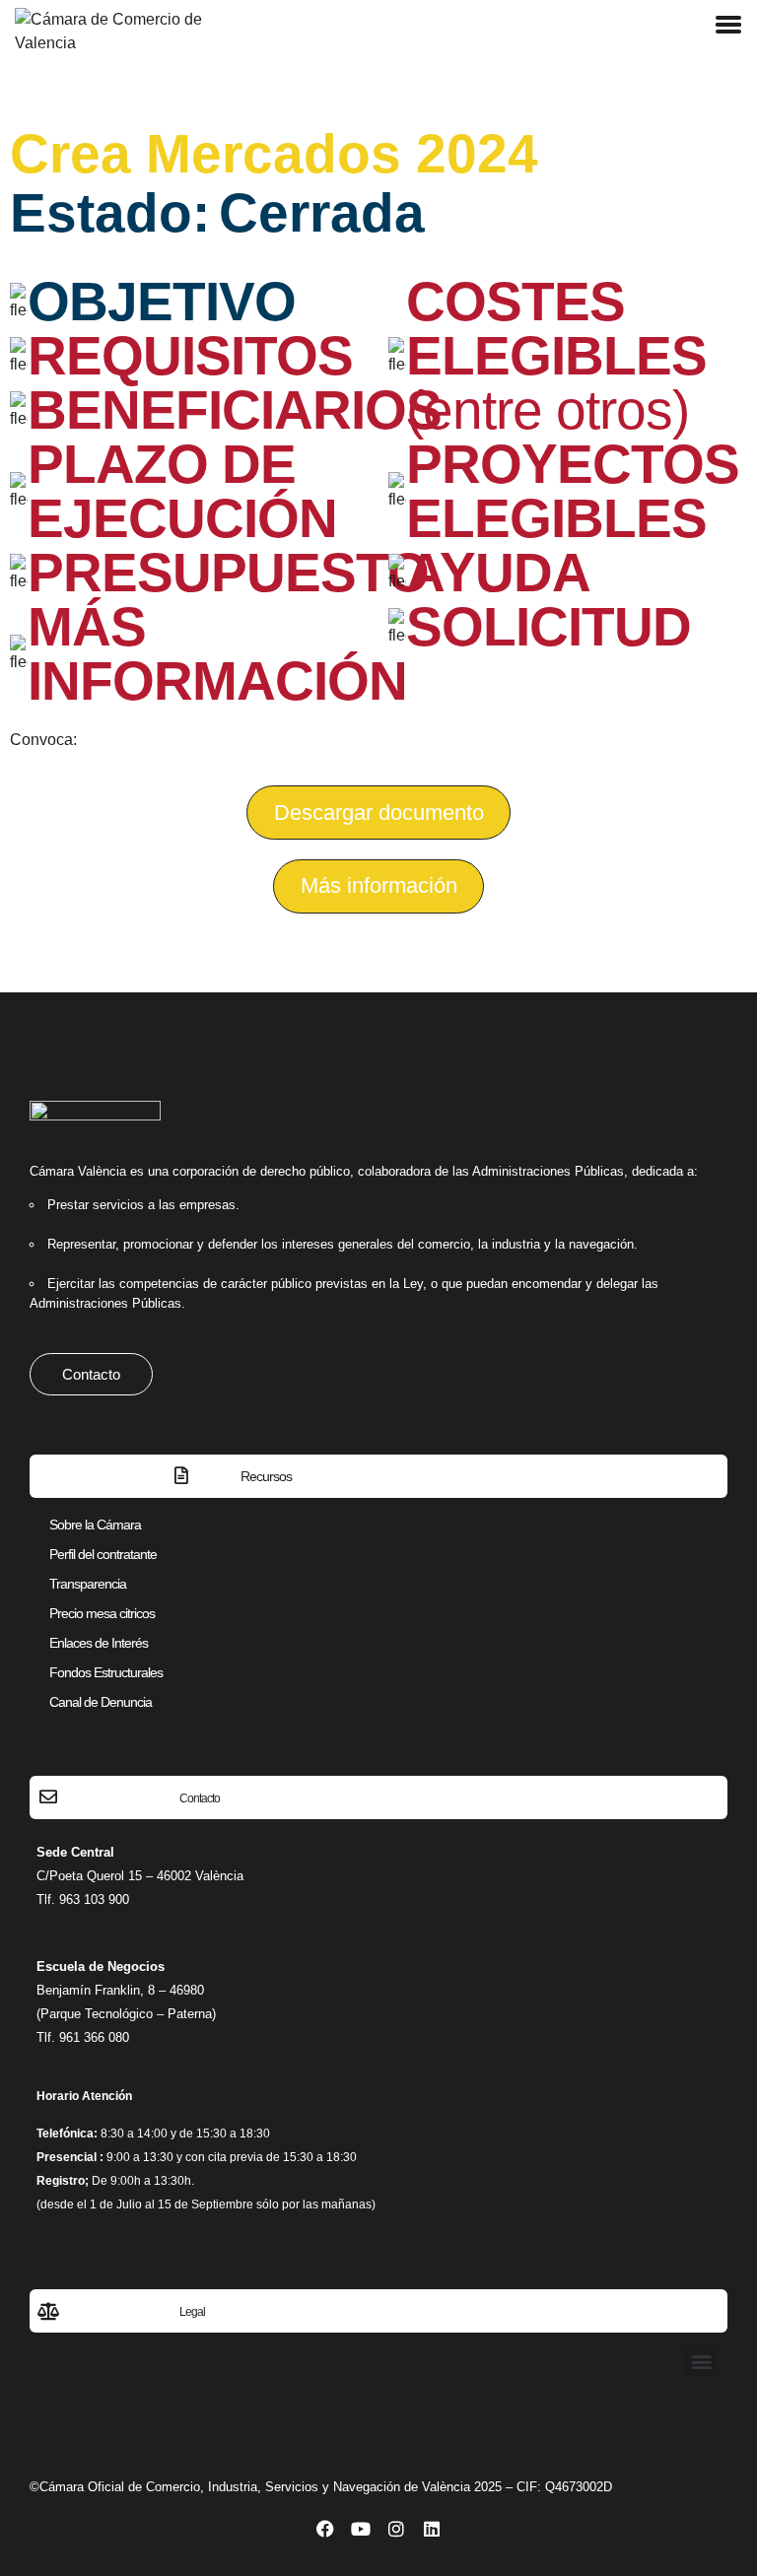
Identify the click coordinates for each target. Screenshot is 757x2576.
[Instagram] (396, 2529)
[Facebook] (325, 2529)
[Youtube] (361, 2529)
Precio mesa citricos (102, 1613)
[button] (378, 886)
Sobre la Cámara (95, 1525)
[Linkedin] (432, 2529)
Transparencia (88, 1584)
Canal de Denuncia (101, 1702)
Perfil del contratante (103, 1554)
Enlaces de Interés (99, 1643)
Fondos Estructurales (106, 1672)
